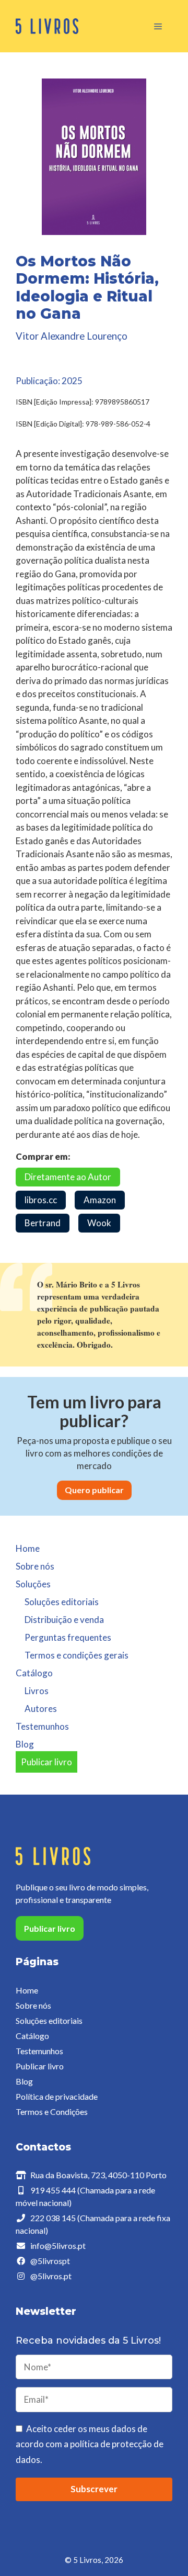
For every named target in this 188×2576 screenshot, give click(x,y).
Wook (99, 1223)
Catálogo (32, 2036)
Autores (41, 1709)
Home (28, 1548)
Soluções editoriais (62, 1602)
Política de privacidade (57, 2096)
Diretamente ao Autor (68, 1177)
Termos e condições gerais (77, 1655)
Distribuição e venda (64, 1620)
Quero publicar (94, 1490)
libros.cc (41, 1200)
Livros (37, 1691)
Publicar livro (46, 1762)
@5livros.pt (51, 2276)
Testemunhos (42, 1726)
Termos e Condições (52, 2112)
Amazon (100, 1200)
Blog (25, 1744)
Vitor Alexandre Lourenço (72, 336)
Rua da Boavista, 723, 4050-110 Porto (98, 2175)
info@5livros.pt (58, 2245)
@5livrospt (50, 2261)
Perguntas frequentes (68, 1637)
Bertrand (43, 1223)
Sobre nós (35, 1566)
